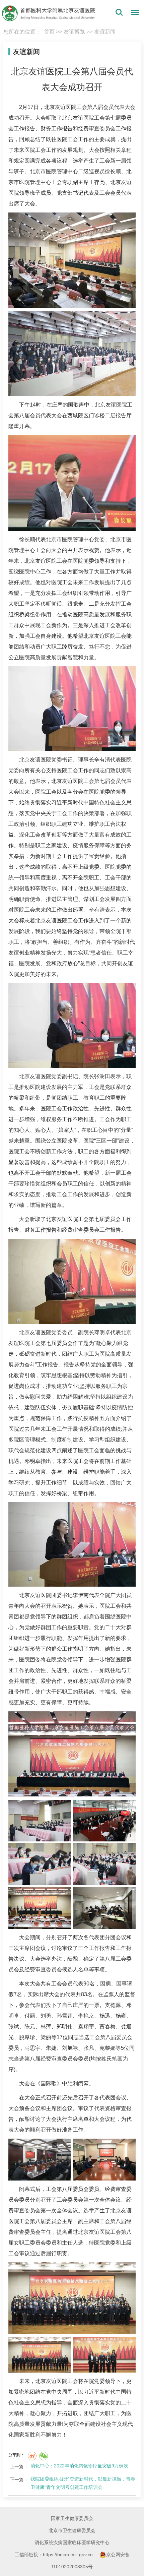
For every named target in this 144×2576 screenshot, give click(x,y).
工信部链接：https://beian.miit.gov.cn (54, 2555)
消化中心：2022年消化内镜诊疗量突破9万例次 (79, 2466)
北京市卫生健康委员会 (72, 2530)
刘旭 (67, 2048)
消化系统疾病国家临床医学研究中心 (72, 2542)
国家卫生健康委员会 (72, 2518)
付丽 (30, 2016)
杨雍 (121, 2016)
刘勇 (46, 2016)
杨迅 (105, 2016)
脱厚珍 (27, 2037)
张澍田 (102, 1076)
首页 (49, 32)
